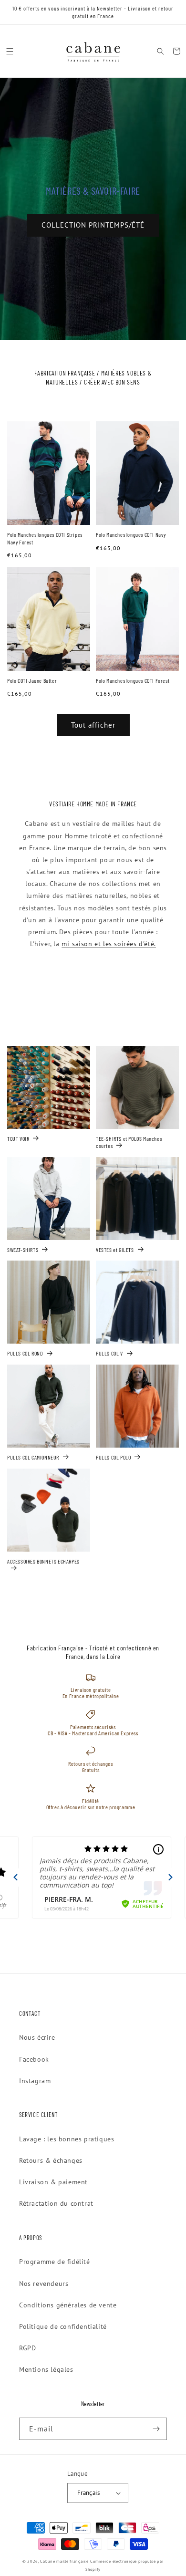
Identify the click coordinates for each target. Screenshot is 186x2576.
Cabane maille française (64, 2561)
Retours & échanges (51, 2160)
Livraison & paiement (53, 2182)
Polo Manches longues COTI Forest (133, 680)
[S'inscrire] (156, 2429)
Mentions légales (46, 2369)
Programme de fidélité (55, 2262)
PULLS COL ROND (25, 1353)
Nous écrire (37, 2037)
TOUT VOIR (18, 1138)
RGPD (27, 2348)
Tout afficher (93, 725)
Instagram (35, 2081)
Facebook (34, 2059)
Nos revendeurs (44, 2284)
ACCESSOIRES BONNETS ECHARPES (43, 1561)
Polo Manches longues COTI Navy (131, 534)
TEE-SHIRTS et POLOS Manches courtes (129, 1142)
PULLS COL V (109, 1353)
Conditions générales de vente (68, 2305)
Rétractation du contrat (56, 2203)
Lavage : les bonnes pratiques (67, 2139)
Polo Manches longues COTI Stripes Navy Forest (45, 538)
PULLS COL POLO (113, 1457)
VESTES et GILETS (115, 1250)
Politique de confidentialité (63, 2326)
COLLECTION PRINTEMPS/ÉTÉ (93, 225)
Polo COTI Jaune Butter (32, 680)
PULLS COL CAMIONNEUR (33, 1457)
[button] (10, 51)
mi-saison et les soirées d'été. (109, 944)
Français (88, 2493)
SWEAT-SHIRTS (23, 1250)
